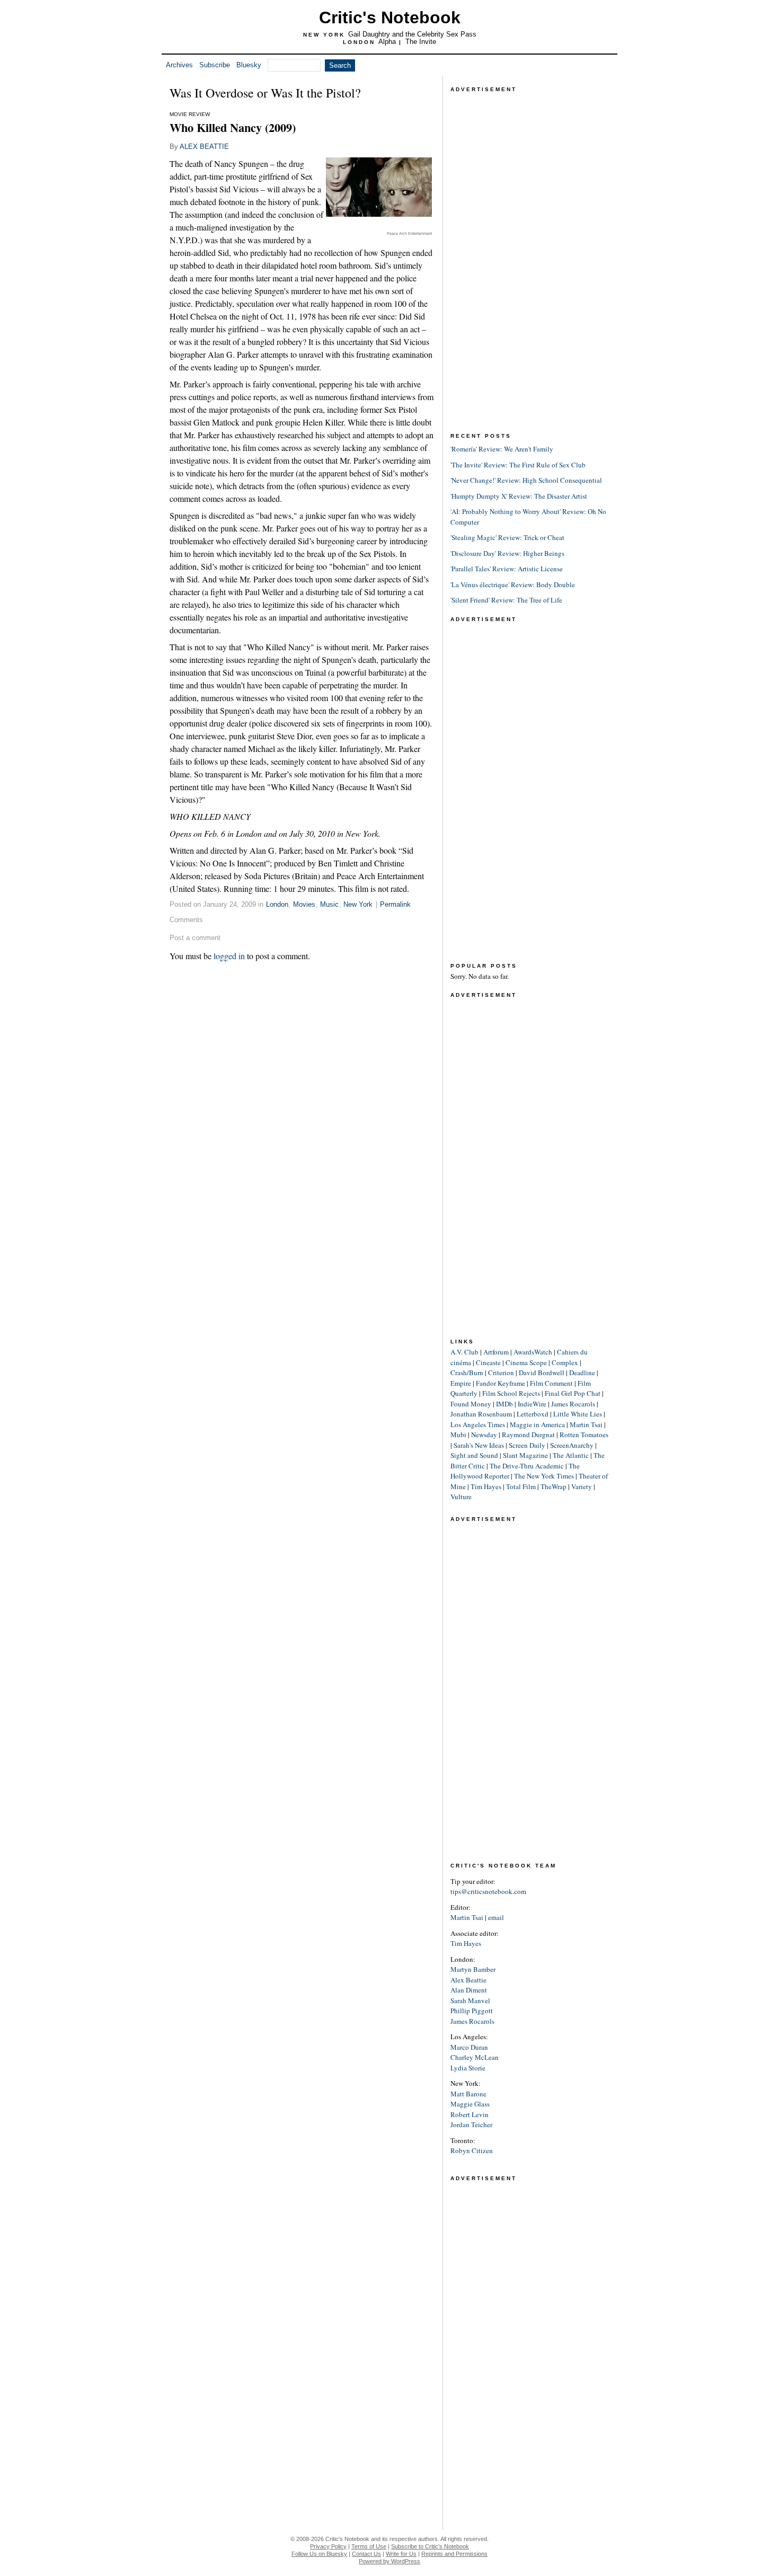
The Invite (421, 42)
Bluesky (249, 65)
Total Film (521, 1486)
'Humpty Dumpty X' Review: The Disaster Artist (519, 496)
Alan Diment (469, 1990)
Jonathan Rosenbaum (481, 1414)
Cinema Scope (526, 1362)
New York (358, 904)
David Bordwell (542, 1373)
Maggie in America (537, 1424)
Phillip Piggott (472, 2011)
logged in (229, 956)
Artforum (496, 1352)
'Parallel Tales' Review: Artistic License (507, 569)
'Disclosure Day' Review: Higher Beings (507, 553)
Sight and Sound (474, 1455)
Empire (461, 1383)
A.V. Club (464, 1352)
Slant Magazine (525, 1455)
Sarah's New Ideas (479, 1445)
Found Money (471, 1404)
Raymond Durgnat (528, 1435)
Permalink (395, 904)
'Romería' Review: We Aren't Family (502, 449)
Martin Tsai (586, 1424)
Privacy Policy (328, 2546)
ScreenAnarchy (572, 1445)
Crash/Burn (467, 1373)
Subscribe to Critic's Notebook (430, 2546)
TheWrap (554, 1486)
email (496, 1917)
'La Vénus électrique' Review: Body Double (513, 585)
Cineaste (488, 1362)
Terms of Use (369, 2546)
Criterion (501, 1373)
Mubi (458, 1435)
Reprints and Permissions (454, 2554)
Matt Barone (468, 2094)
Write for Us (401, 2554)
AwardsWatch (533, 1352)
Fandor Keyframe (501, 1383)
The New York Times (544, 1476)
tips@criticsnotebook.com (488, 1891)
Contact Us (366, 2554)
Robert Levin (470, 2114)
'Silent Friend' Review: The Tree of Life (506, 600)
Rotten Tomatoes (584, 1435)
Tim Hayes (486, 1486)
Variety (582, 1486)
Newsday (484, 1435)
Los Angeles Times (478, 1424)
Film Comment (551, 1383)
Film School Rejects (511, 1393)
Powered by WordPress (389, 2561)
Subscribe (215, 65)
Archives (179, 65)
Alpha (387, 42)
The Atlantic (571, 1455)
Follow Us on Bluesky (319, 2554)
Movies (304, 904)
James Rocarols (573, 1404)
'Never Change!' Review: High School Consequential (526, 480)
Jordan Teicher (471, 2124)
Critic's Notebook (390, 17)
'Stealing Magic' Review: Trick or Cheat (507, 537)
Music (329, 904)
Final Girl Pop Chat (573, 1393)
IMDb (504, 1404)
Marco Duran (469, 2047)
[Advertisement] (530, 254)
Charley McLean (475, 2057)
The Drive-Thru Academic (527, 1466)
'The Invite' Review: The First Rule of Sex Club (518, 465)
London (277, 904)
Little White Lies (578, 1414)
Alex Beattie (468, 1980)
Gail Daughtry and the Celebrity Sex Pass (412, 34)
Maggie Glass (470, 2104)
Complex (565, 1362)
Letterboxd (533, 1414)
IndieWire (532, 1404)
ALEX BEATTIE (204, 147)
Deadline (582, 1373)
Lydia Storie (468, 2068)
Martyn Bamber (473, 1969)
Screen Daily (527, 1445)
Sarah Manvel (470, 2000)
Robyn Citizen (472, 2150)
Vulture (461, 1497)
